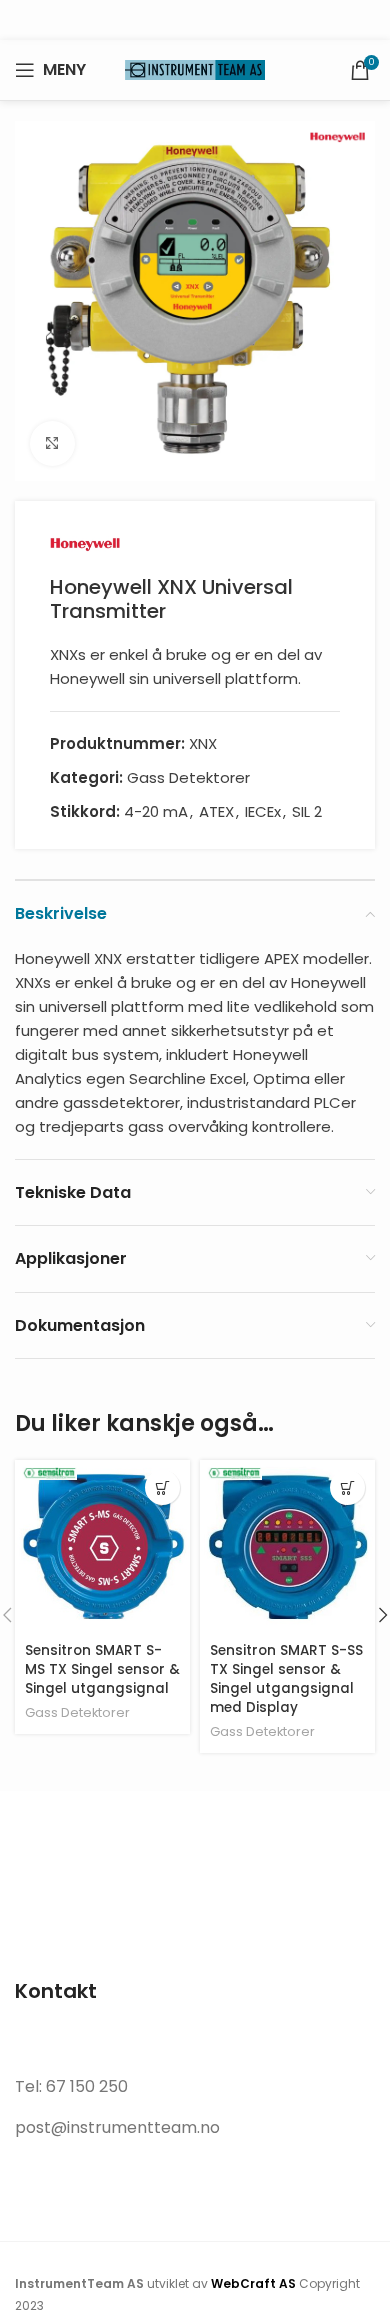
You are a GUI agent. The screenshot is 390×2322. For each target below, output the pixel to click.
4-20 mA (156, 811)
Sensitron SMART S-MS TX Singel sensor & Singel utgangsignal (102, 1669)
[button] (162, 1487)
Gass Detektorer (188, 777)
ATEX (216, 811)
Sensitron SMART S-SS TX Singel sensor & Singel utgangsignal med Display (286, 1679)
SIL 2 (307, 811)
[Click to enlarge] (52, 443)
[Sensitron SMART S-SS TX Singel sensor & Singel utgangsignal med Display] (287, 1547)
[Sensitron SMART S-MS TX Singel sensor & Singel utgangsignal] (102, 1547)
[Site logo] (195, 68)
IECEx (263, 811)
